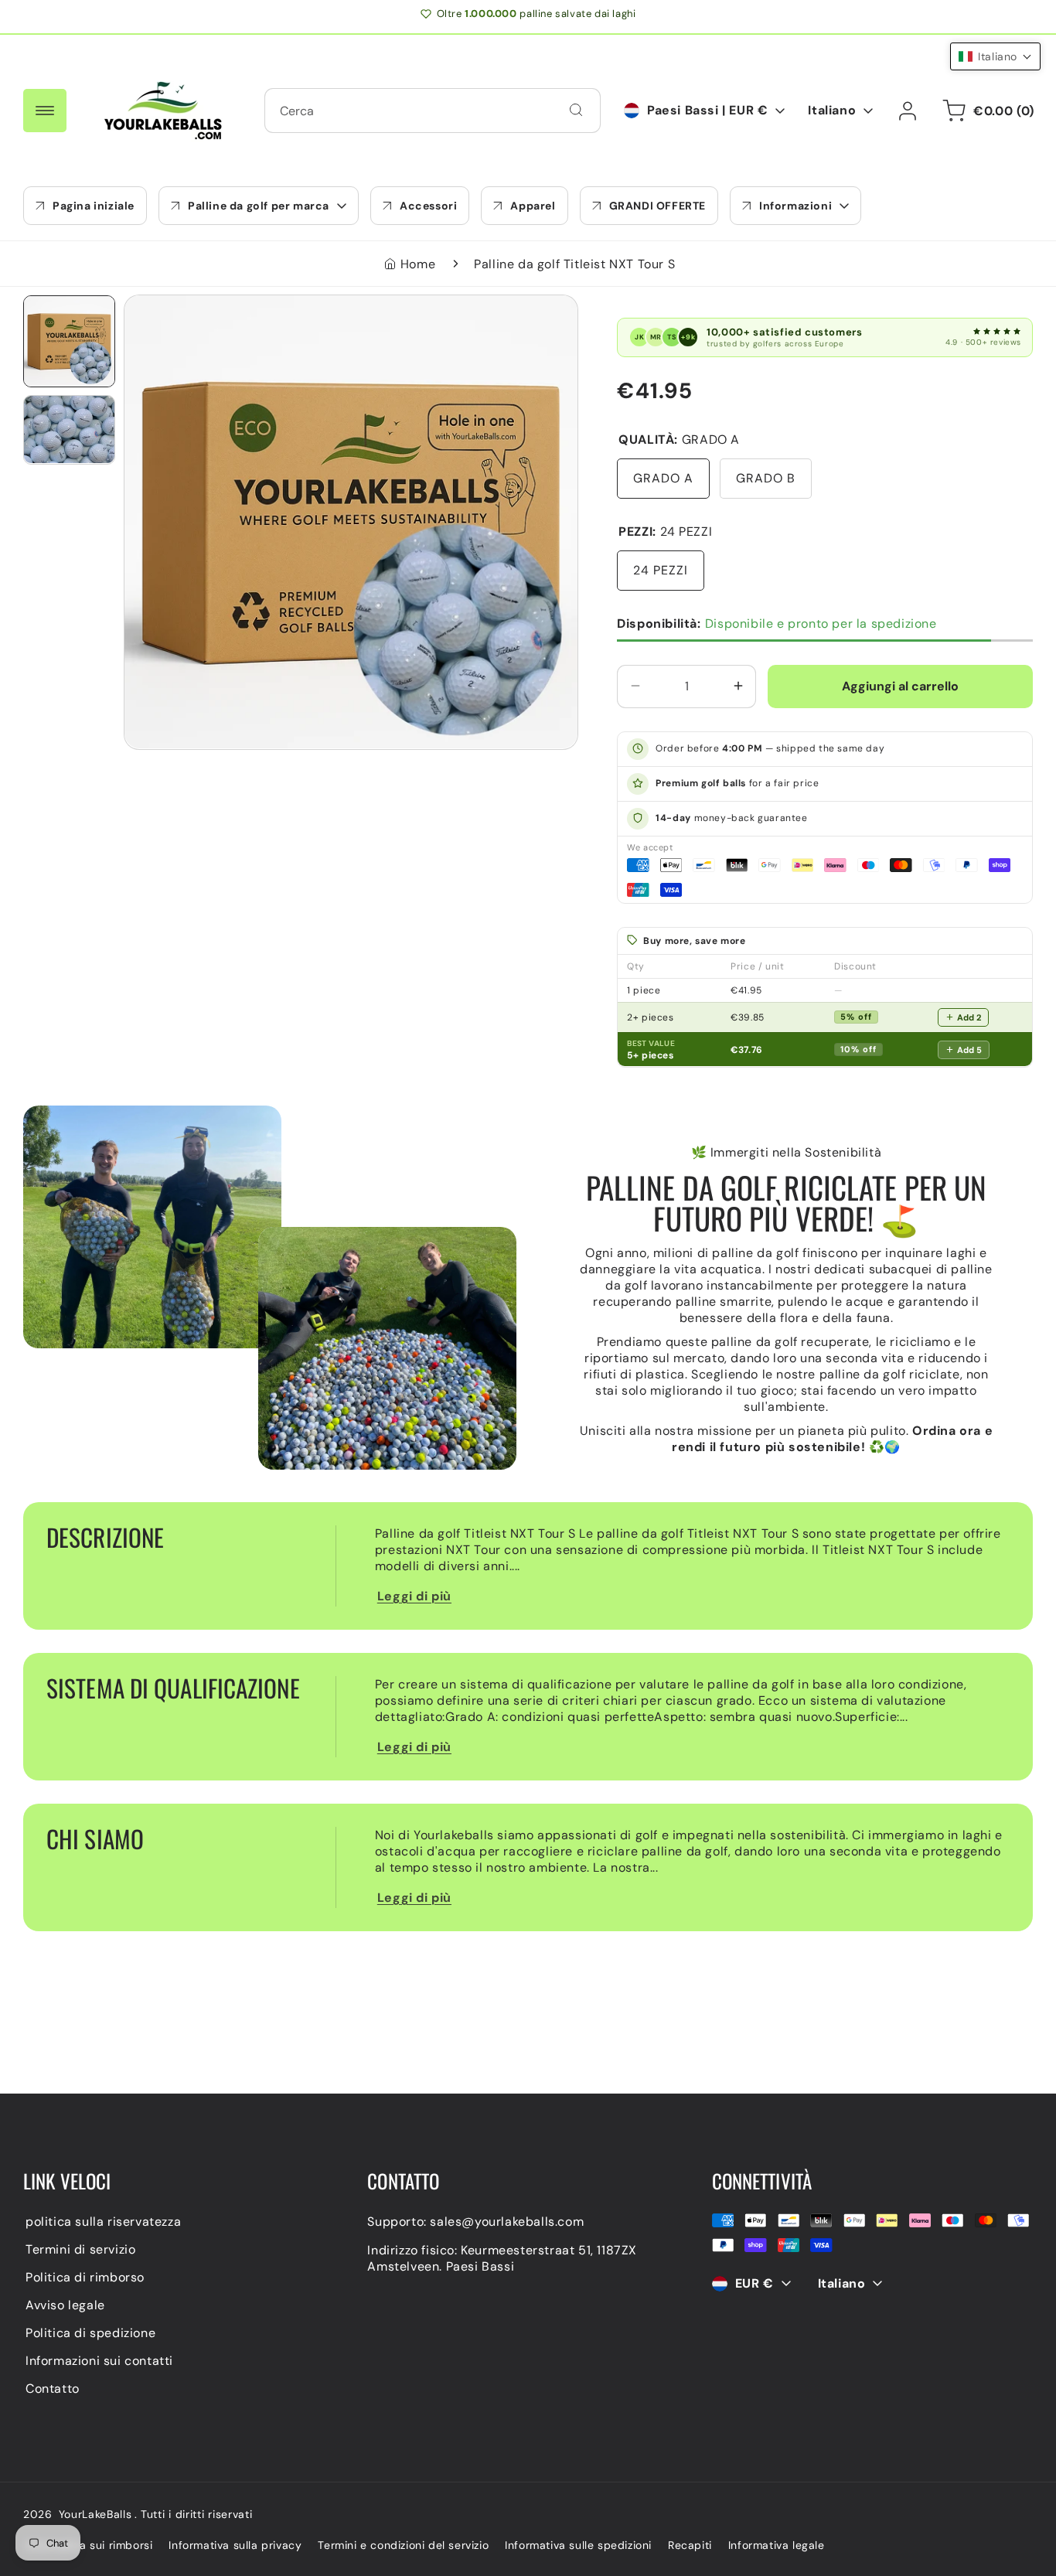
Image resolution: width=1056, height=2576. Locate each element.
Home (418, 264)
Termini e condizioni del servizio (403, 2545)
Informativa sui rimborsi (89, 2545)
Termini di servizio (80, 2249)
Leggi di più (414, 1596)
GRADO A (663, 477)
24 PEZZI (661, 569)
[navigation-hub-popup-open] (45, 111)
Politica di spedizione (90, 2333)
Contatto (53, 2389)
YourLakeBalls (95, 2514)
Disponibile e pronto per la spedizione (777, 623)
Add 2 (969, 1017)
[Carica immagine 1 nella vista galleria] (69, 341)
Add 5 (969, 1049)
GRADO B (766, 477)
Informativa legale (777, 2545)
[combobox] (433, 111)
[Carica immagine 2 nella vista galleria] (69, 429)
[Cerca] (576, 110)
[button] (259, 206)
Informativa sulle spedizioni (578, 2545)
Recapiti (690, 2545)
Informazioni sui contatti (99, 2361)
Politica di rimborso (85, 2277)
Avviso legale (65, 2305)
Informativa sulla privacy (235, 2545)
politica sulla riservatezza (103, 2222)
